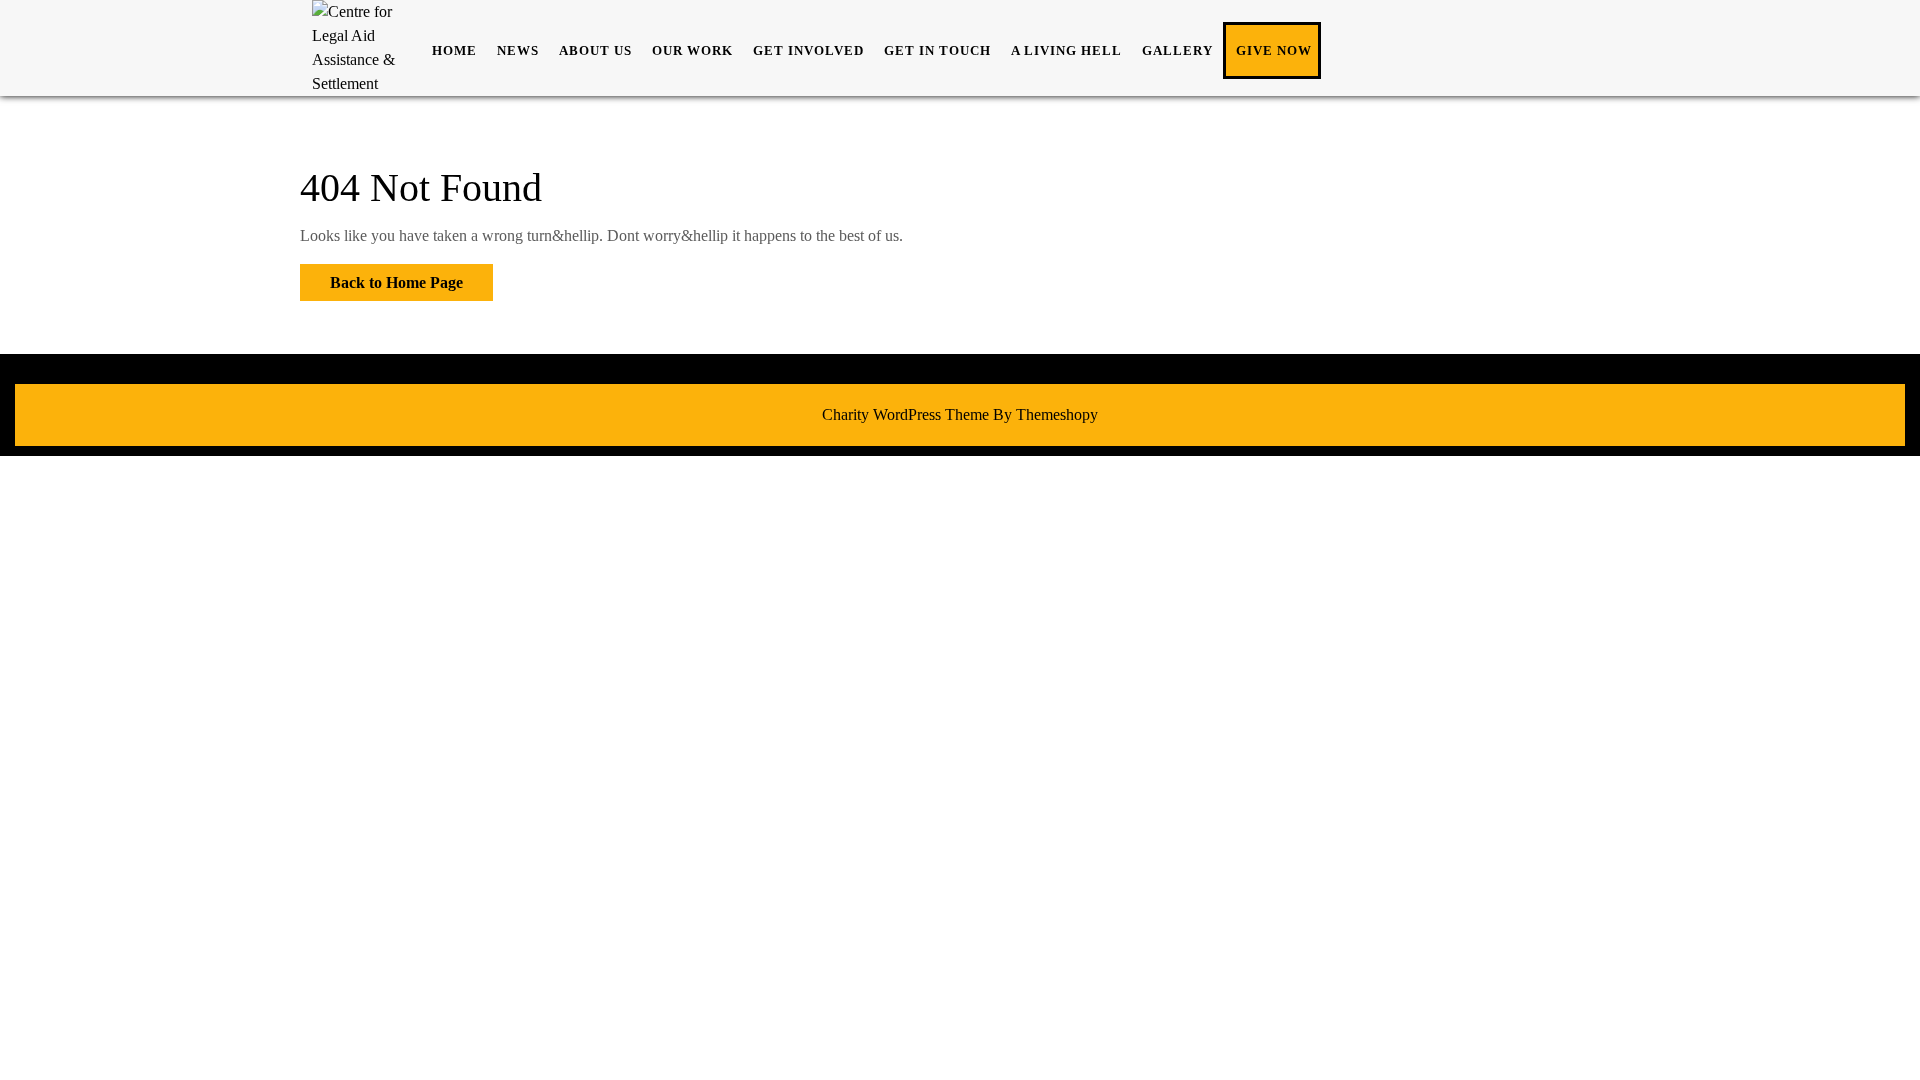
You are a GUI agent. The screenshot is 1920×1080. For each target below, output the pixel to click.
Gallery (1177, 50)
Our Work (692, 50)
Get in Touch (937, 50)
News (518, 50)
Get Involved (808, 50)
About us (595, 50)
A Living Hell (1066, 50)
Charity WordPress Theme (905, 414)
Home (454, 50)
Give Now (1274, 50)
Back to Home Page (381, 277)
